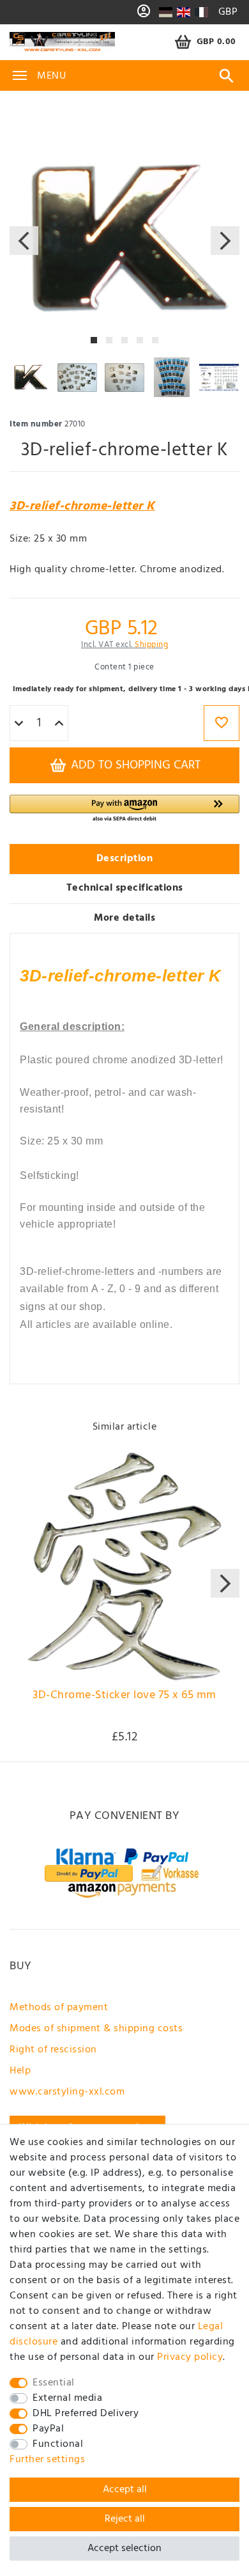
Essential (54, 2383)
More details (124, 918)
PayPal (48, 2429)
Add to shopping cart (134, 765)
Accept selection (124, 2549)
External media (67, 2398)
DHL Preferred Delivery (86, 2414)
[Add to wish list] (222, 723)
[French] (201, 12)
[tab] (124, 859)
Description (125, 859)
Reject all (125, 2519)
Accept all (125, 2490)
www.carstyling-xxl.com (67, 2092)
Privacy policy (190, 2357)
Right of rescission (53, 2050)
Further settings (47, 2460)
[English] (184, 12)
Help (20, 2071)
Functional (58, 2444)
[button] (124, 809)
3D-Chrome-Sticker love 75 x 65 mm (124, 1697)
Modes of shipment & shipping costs (96, 2029)
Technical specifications (125, 888)
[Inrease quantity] (59, 724)
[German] (166, 12)
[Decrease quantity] (19, 724)
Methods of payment (59, 2008)
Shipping (151, 645)
